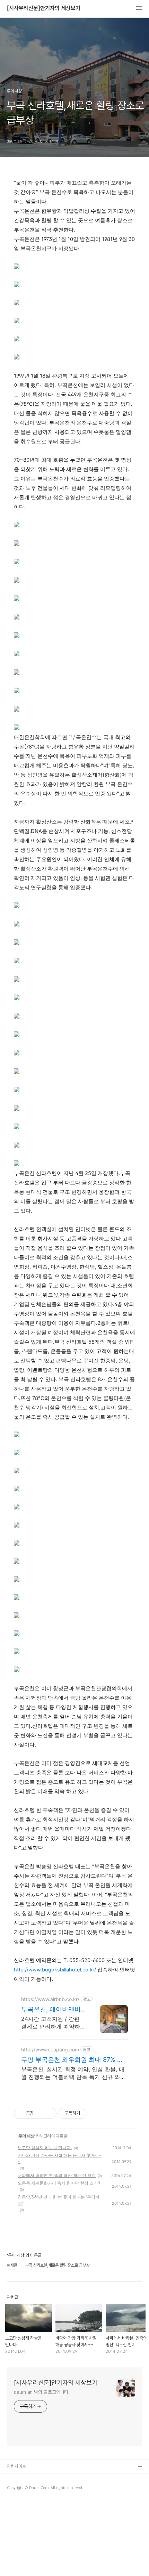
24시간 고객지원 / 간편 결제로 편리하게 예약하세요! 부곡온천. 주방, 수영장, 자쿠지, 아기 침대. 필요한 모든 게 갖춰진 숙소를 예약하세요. (53, 2023)
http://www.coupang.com (50, 2050)
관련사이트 (16, 2466)
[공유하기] (40, 2113)
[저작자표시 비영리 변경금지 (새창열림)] (96, 2113)
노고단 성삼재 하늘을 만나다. (45, 2148)
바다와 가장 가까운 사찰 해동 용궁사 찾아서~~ (60, 2158)
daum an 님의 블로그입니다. (42, 2392)
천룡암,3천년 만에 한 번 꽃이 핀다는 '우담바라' (59, 2200)
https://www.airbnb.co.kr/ (50, 1999)
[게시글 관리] (49, 2113)
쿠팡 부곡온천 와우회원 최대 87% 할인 (72, 2060)
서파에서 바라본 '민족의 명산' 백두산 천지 (57, 2175)
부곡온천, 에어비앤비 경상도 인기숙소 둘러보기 (51, 2010)
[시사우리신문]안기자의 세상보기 (44, 8)
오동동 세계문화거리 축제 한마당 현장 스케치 (60, 2183)
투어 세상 (26, 2136)
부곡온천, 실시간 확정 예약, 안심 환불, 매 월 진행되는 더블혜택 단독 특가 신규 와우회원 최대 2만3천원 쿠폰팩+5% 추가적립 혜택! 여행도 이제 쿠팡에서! (73, 2073)
